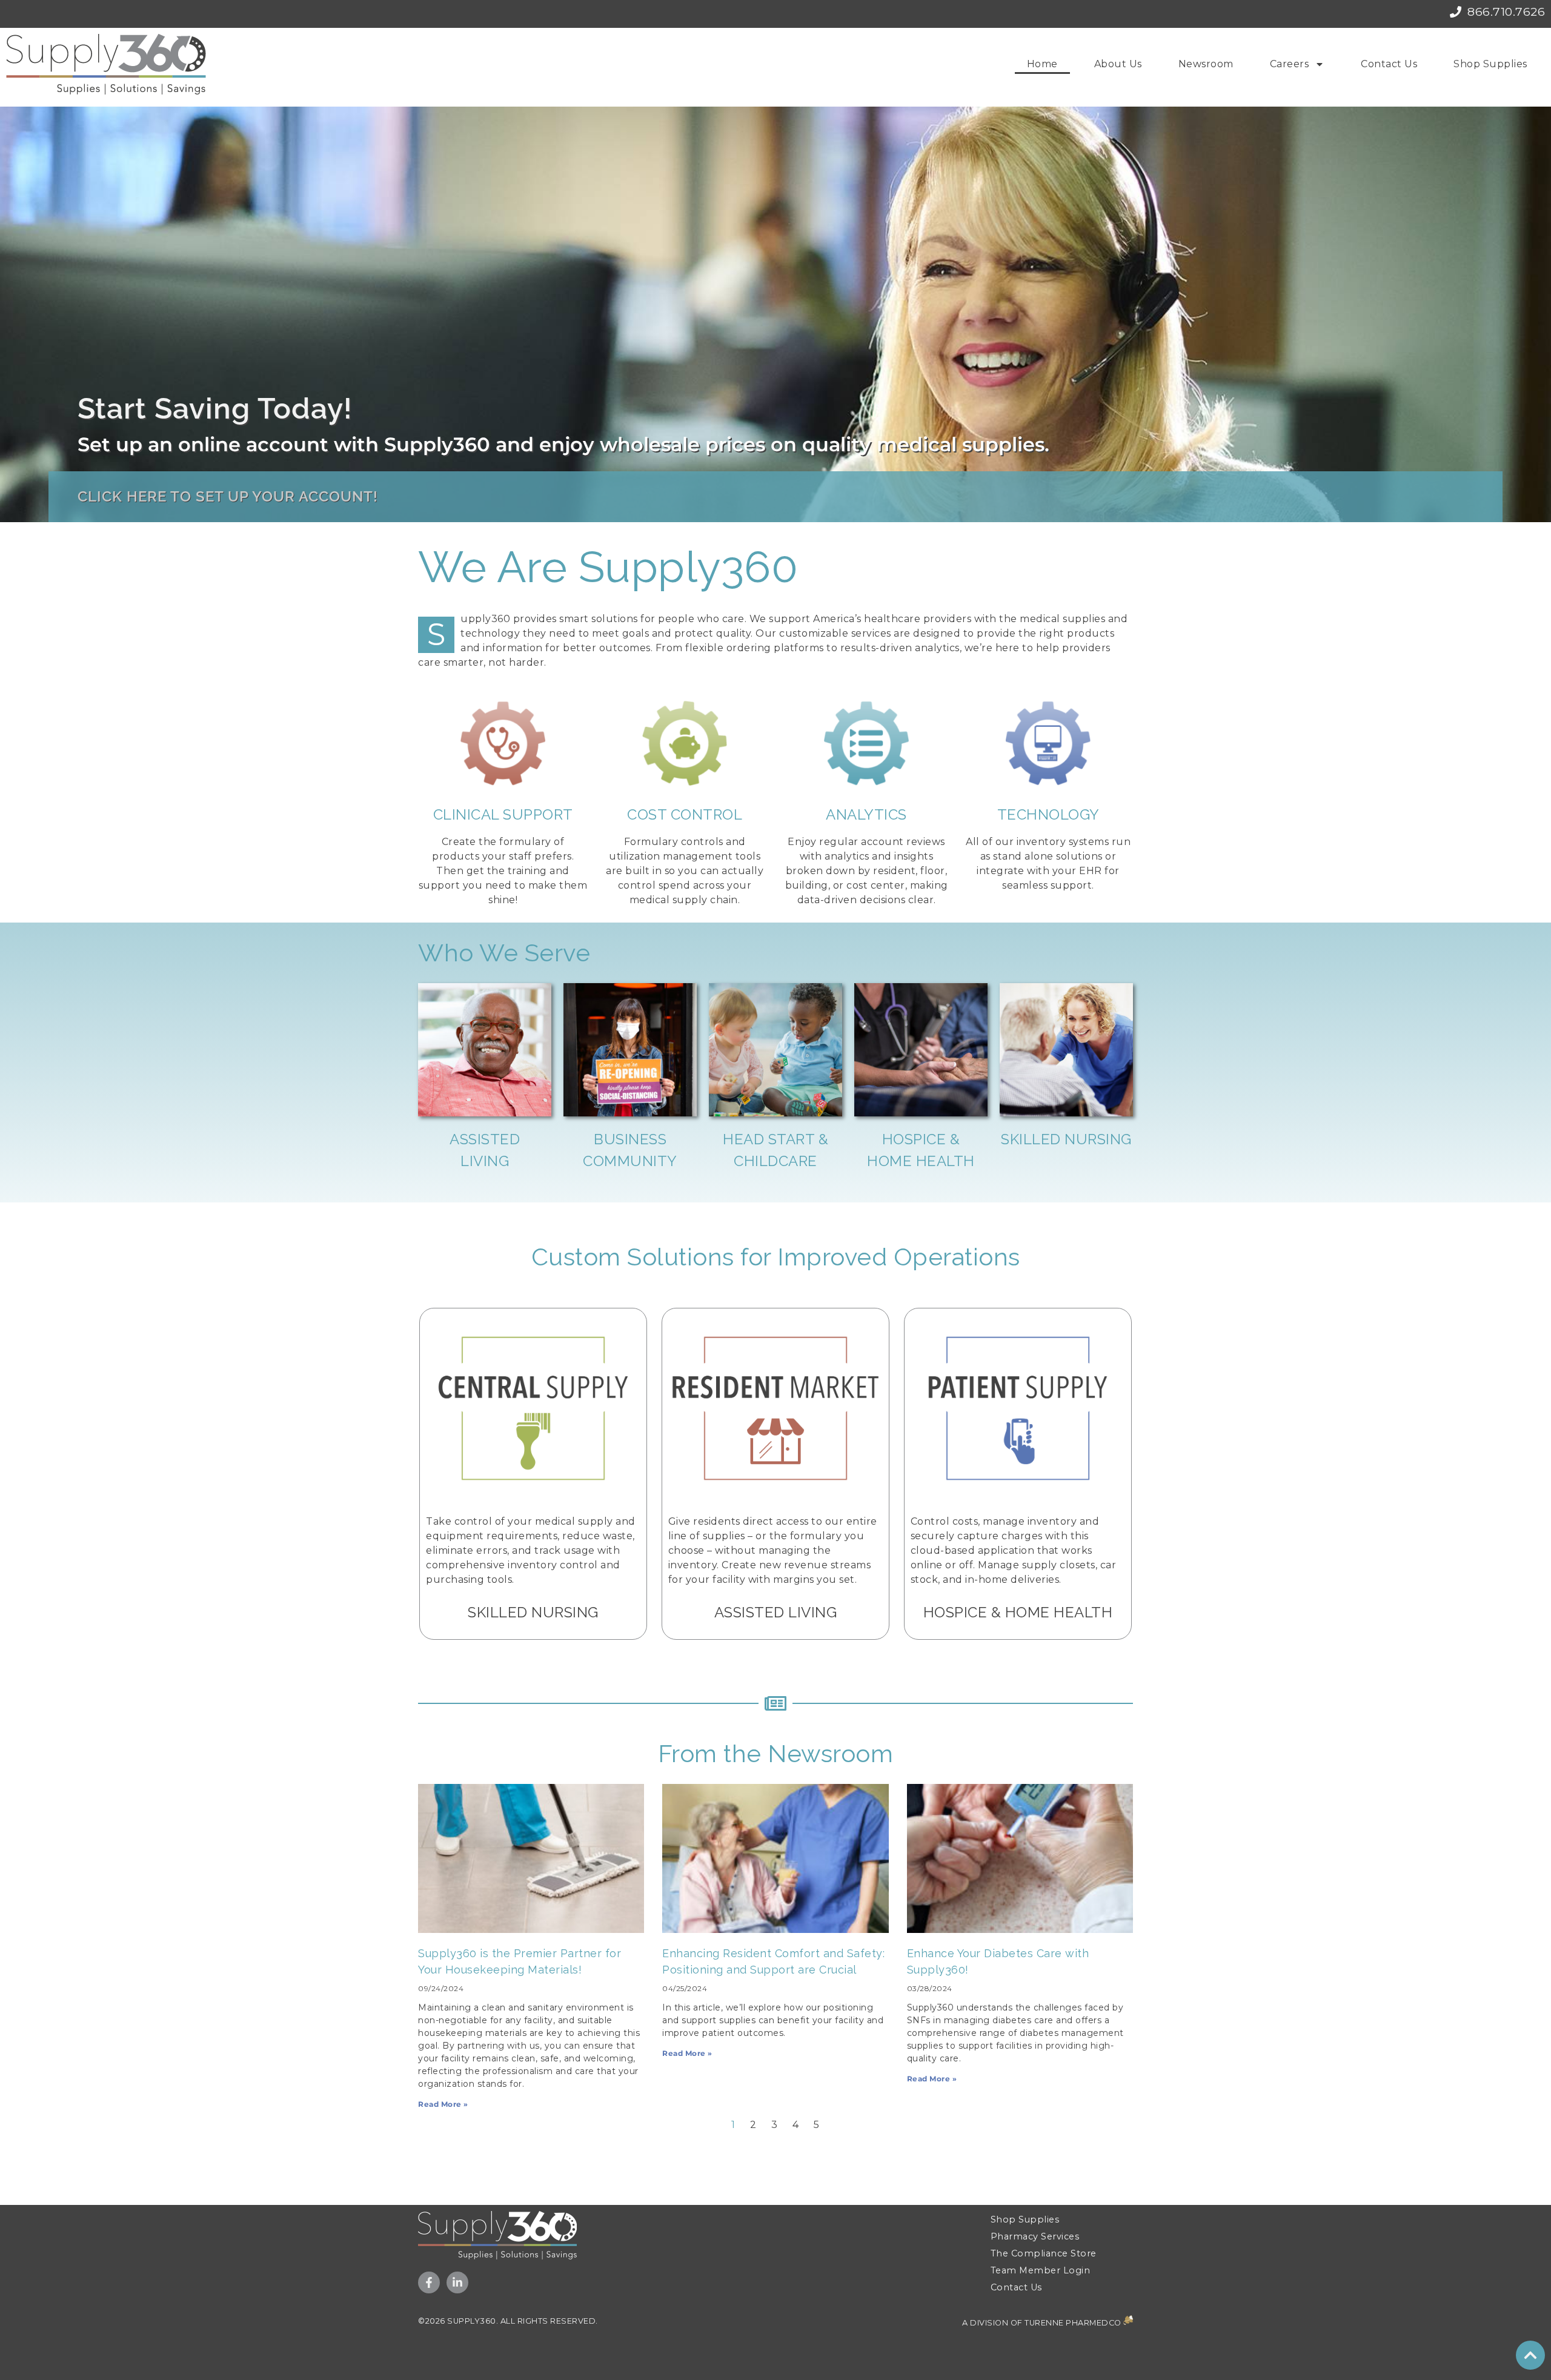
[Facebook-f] (429, 2282)
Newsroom (1206, 64)
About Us (1118, 64)
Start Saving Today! (215, 408)
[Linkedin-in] (457, 2282)
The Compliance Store (1044, 2253)
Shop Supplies (1490, 64)
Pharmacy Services (1035, 2236)
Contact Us (1389, 64)
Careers (1290, 64)
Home (1042, 64)
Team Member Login (1041, 2270)
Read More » (443, 2104)
